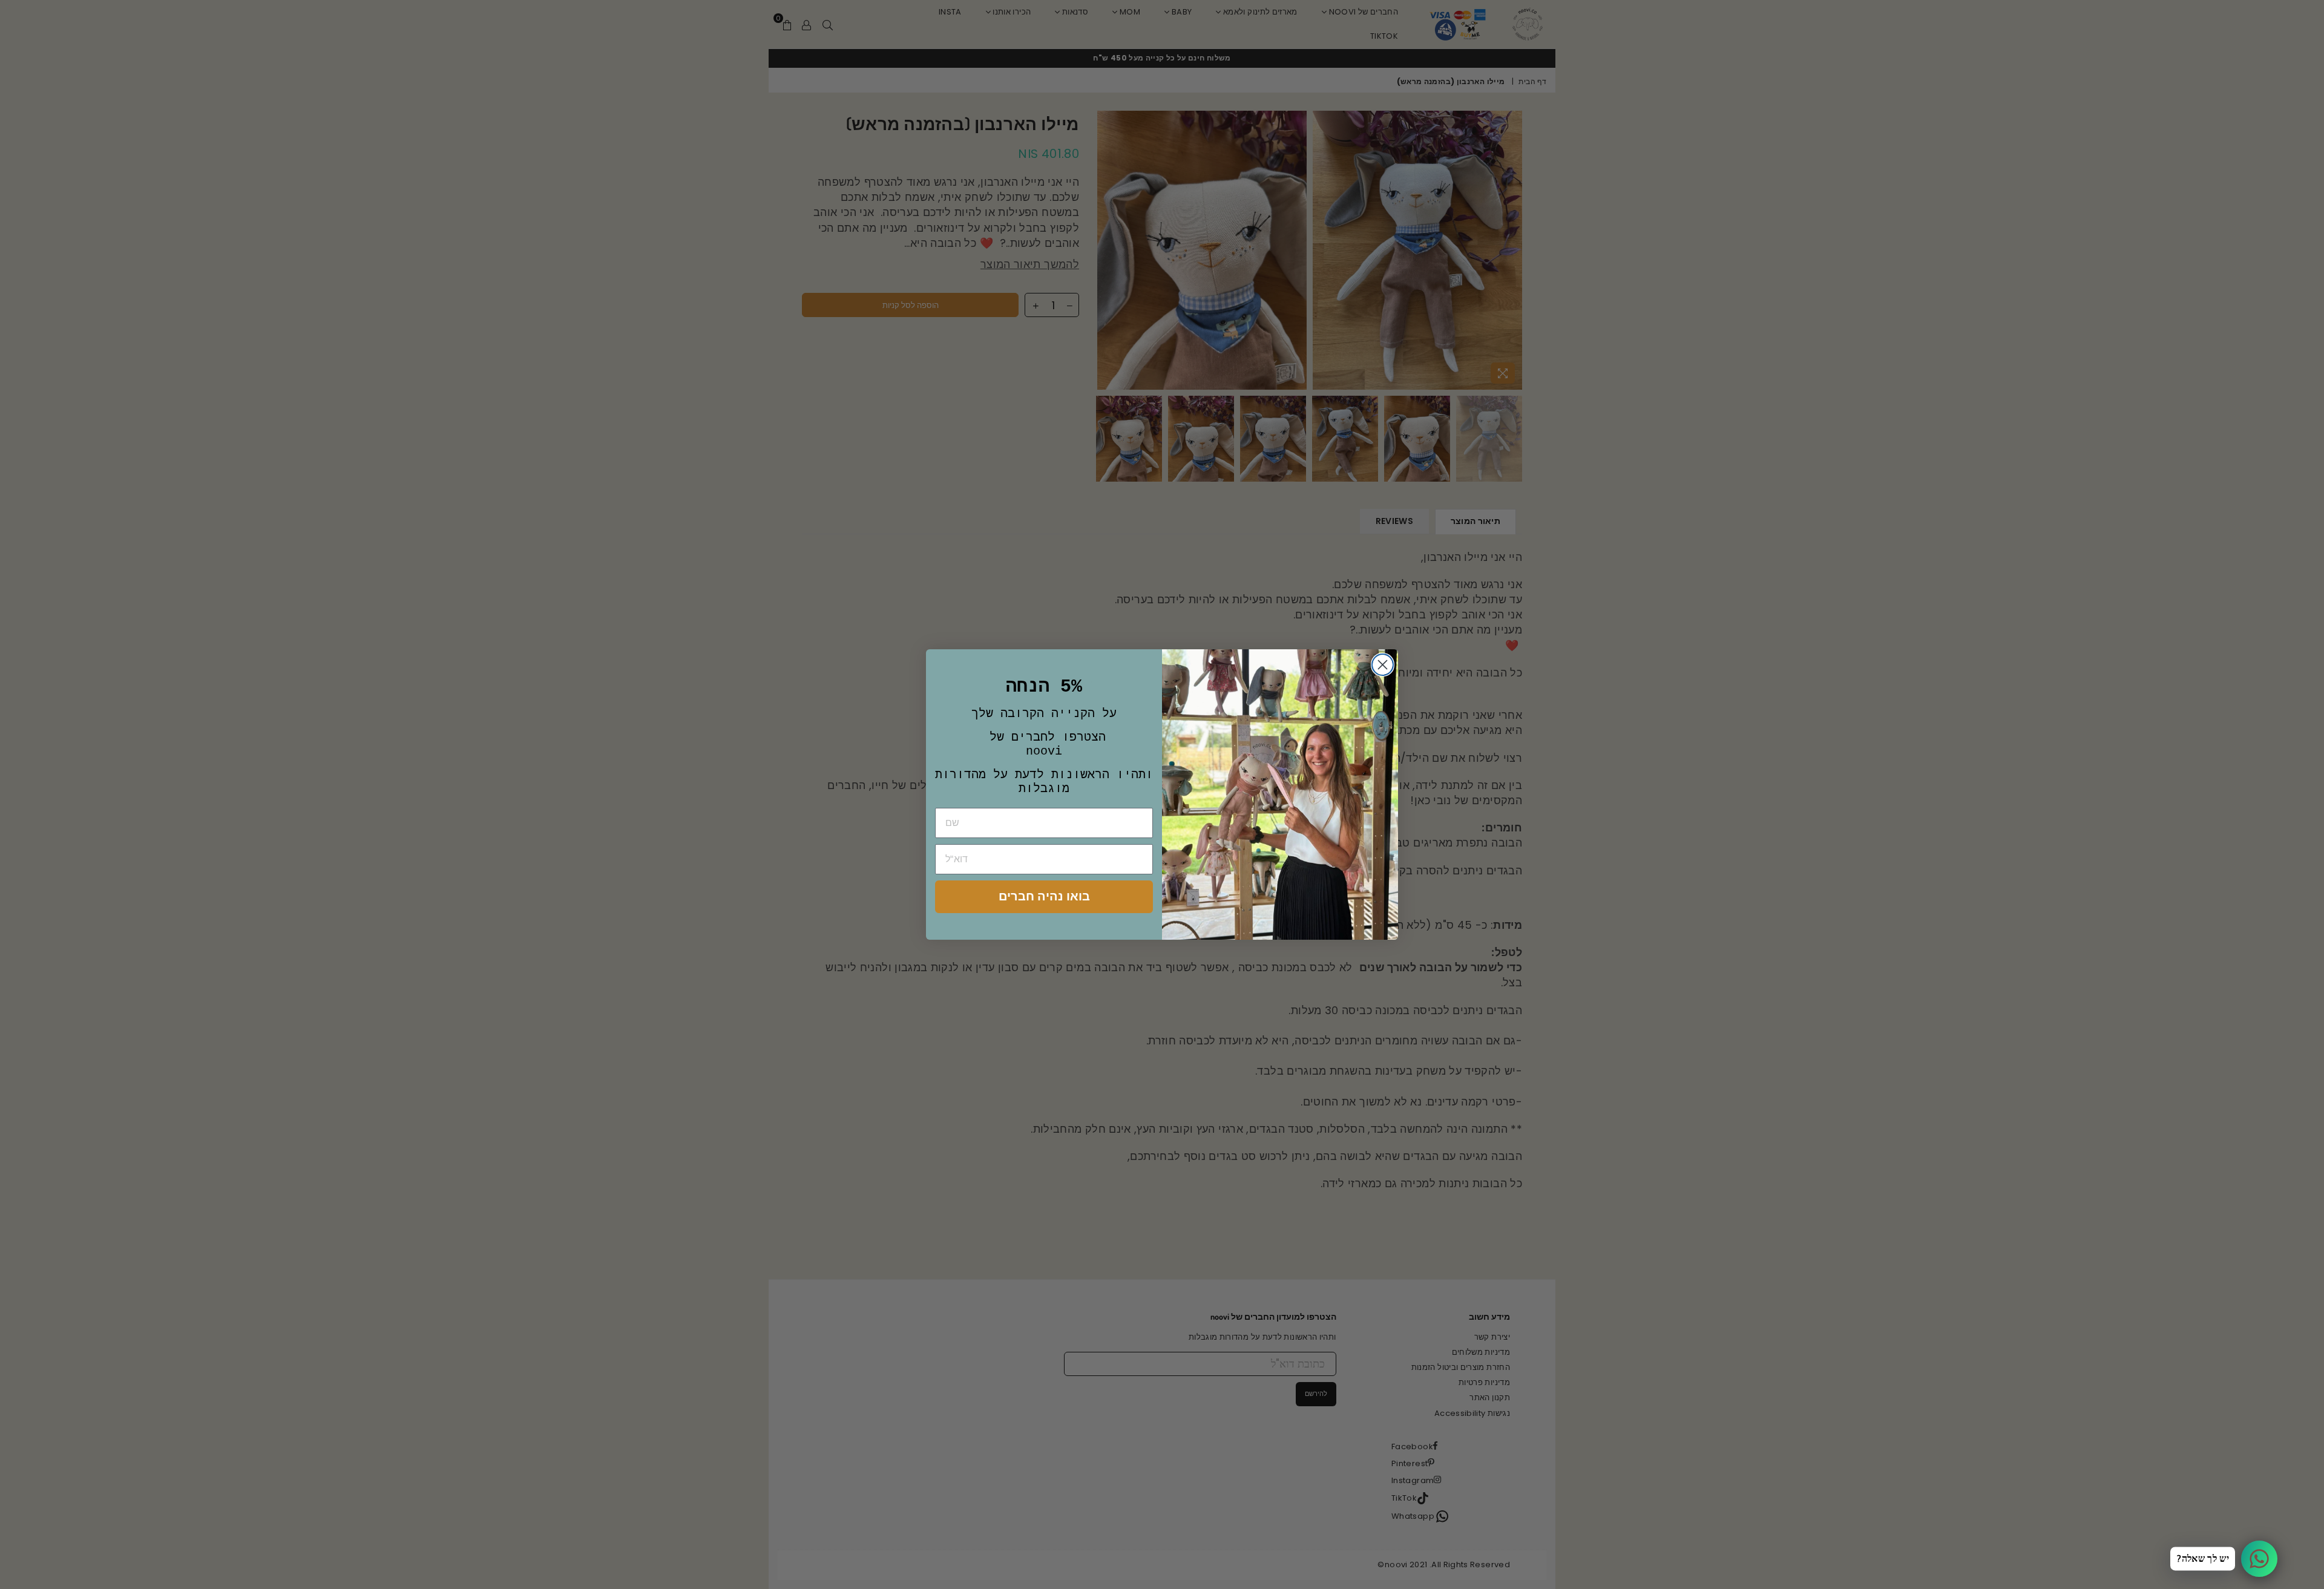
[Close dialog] (1383, 665)
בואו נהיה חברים (1044, 896)
